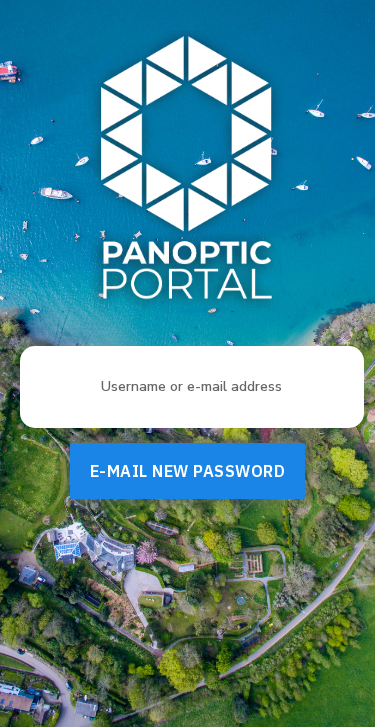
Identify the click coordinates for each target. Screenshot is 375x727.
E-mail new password (188, 470)
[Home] (188, 171)
